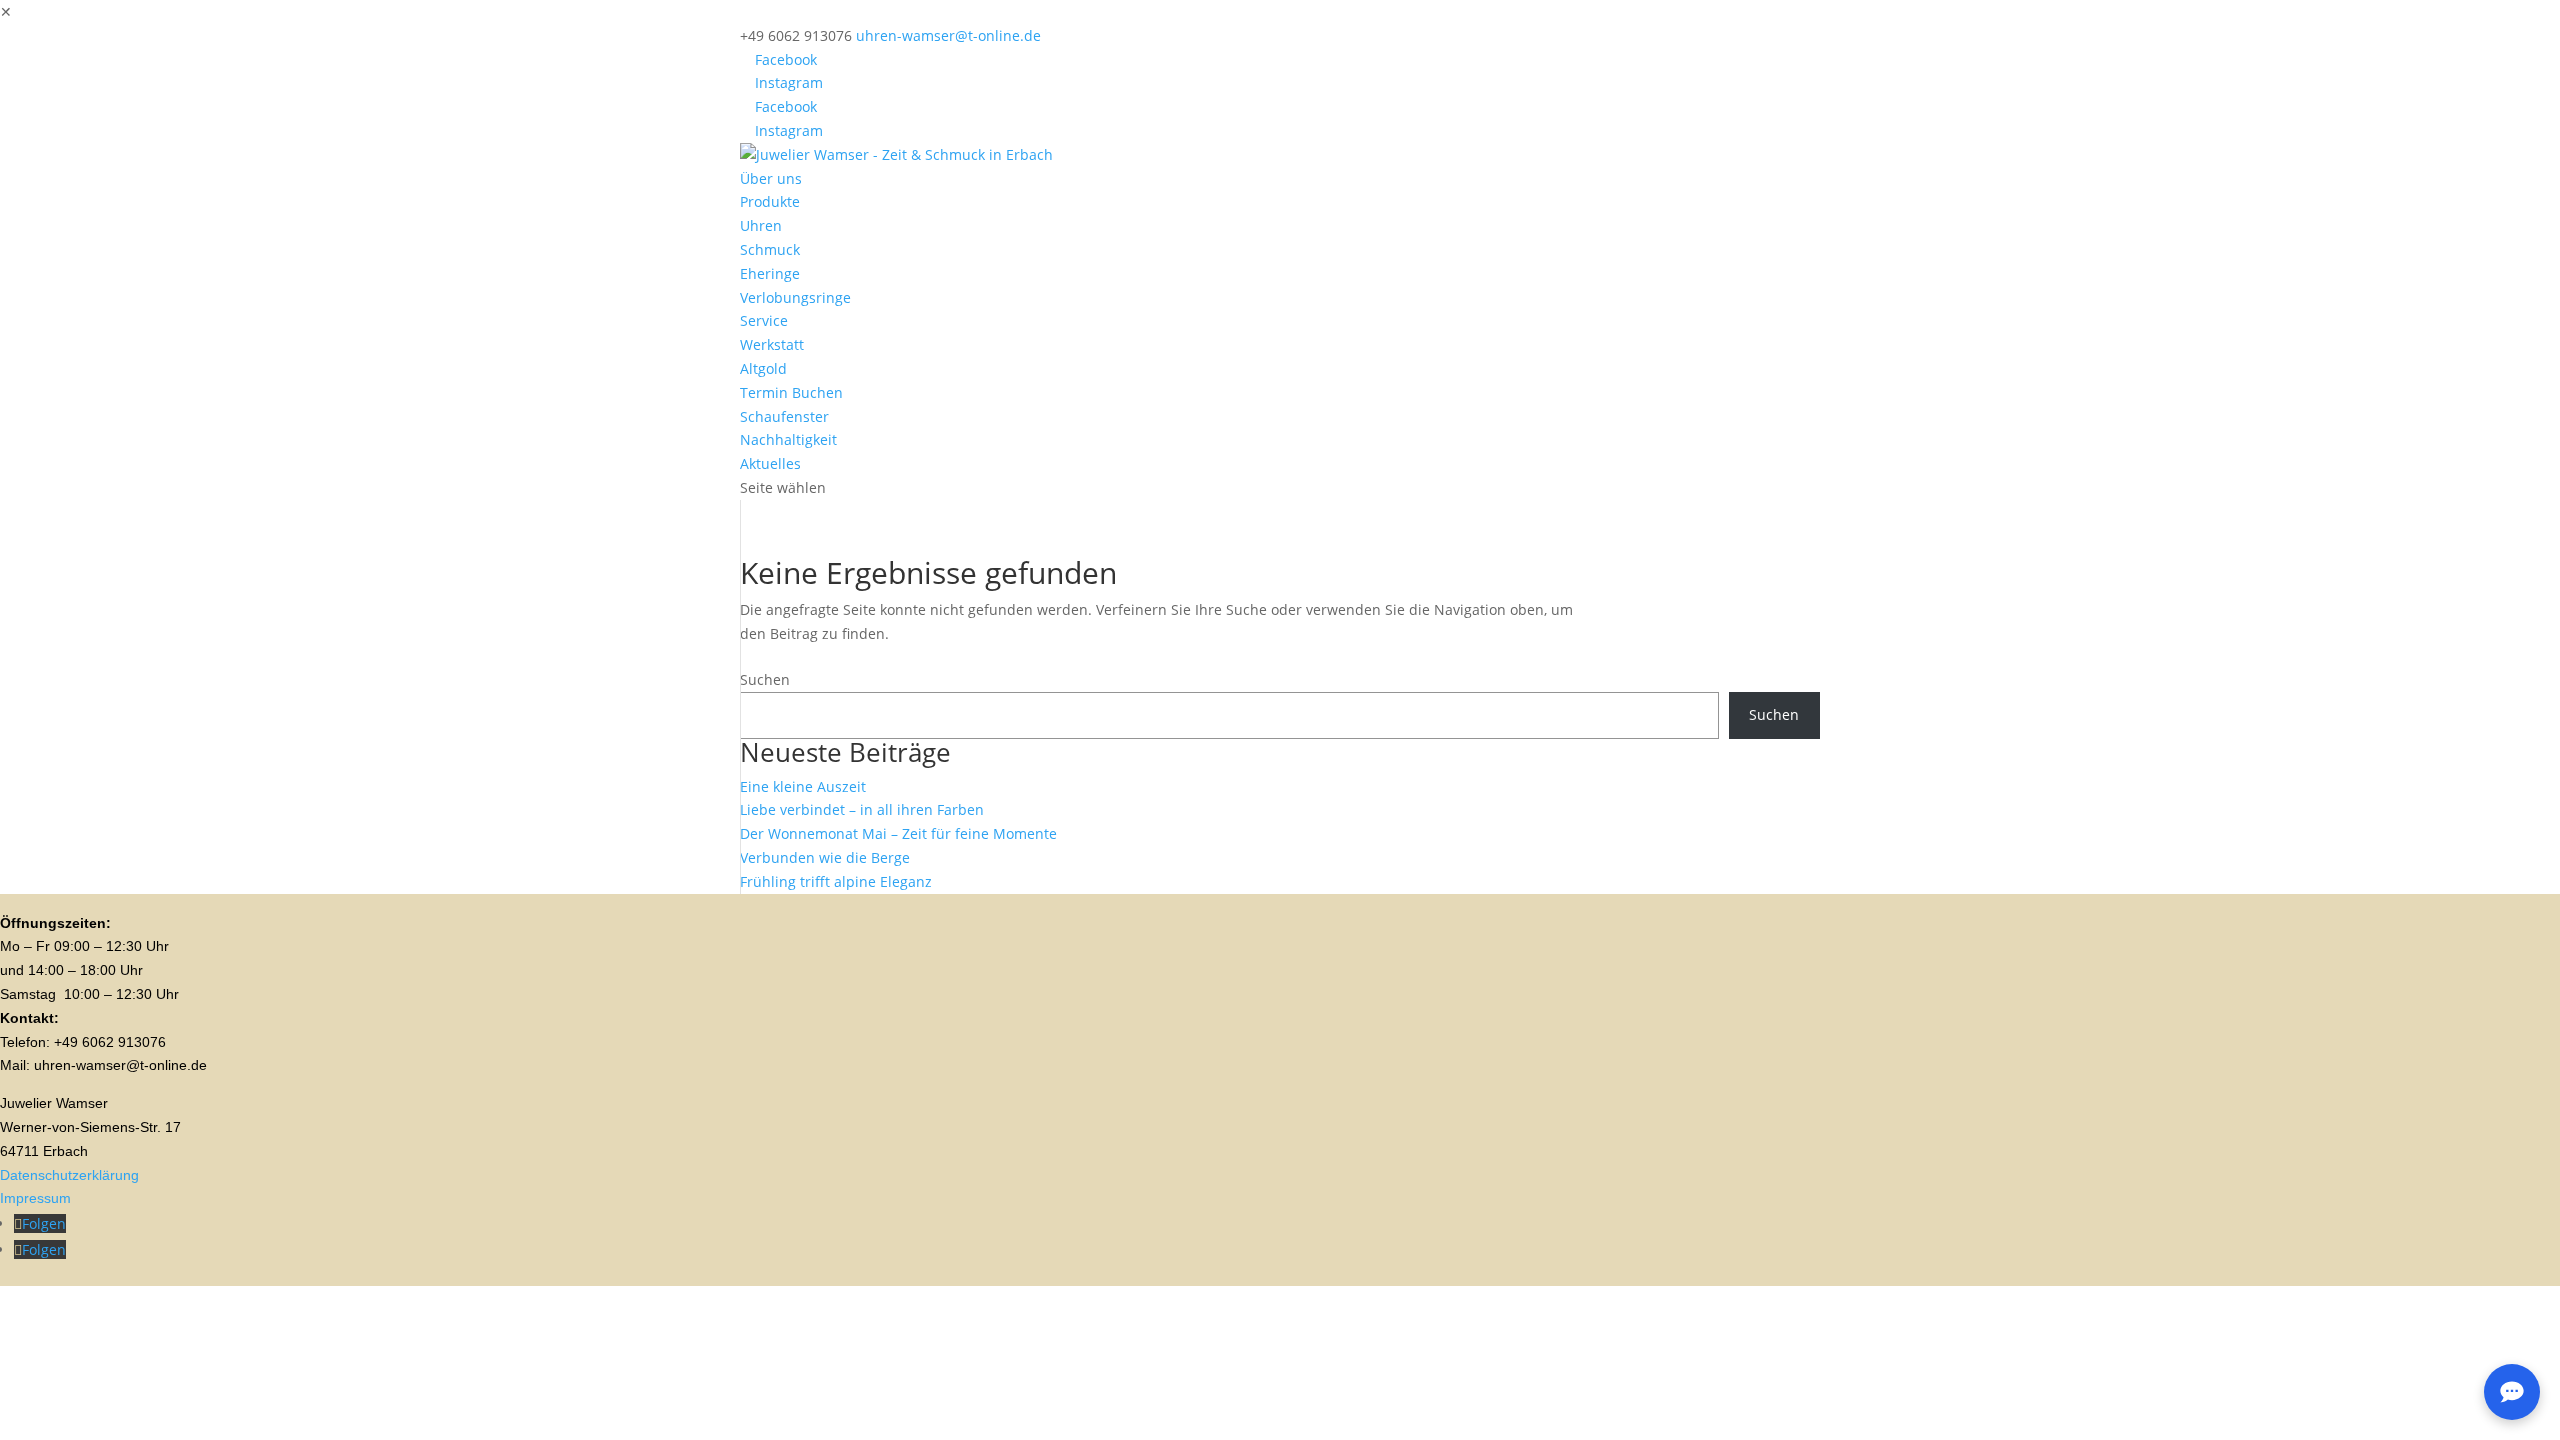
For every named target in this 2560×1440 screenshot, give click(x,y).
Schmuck (770, 249)
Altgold (763, 368)
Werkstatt (772, 344)
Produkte (770, 201)
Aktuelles (770, 463)
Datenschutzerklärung (69, 1175)
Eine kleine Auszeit (803, 786)
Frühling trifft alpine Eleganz (836, 881)
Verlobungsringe (795, 297)
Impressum (35, 1198)
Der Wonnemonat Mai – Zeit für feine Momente (898, 833)
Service (764, 320)
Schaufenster (784, 416)
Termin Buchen (791, 392)
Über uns (771, 178)
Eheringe (770, 273)
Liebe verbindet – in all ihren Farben (862, 809)
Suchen (765, 679)
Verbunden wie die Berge (825, 857)
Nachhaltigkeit (788, 439)
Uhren (761, 225)
